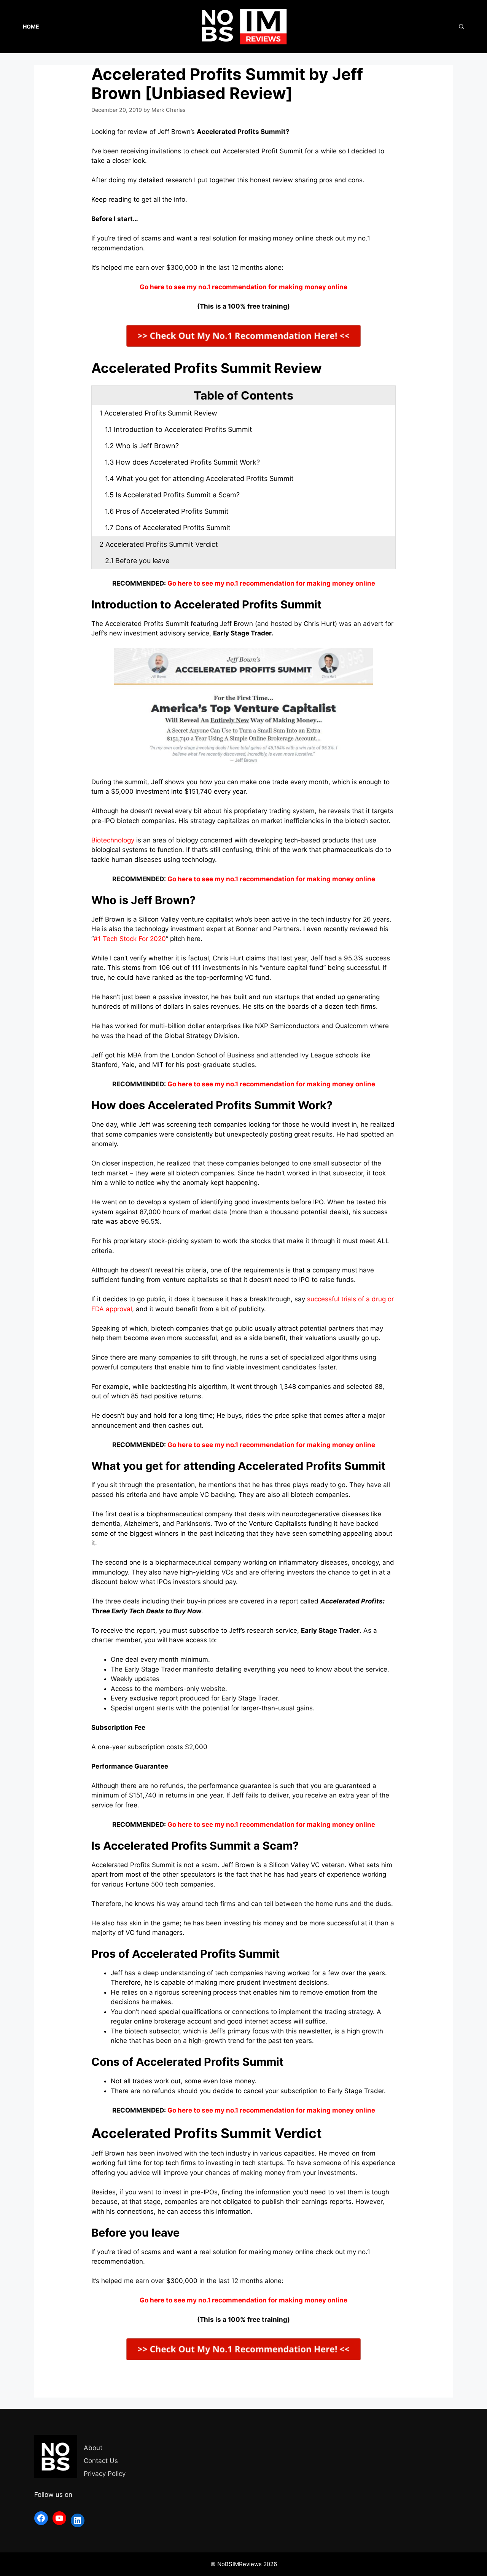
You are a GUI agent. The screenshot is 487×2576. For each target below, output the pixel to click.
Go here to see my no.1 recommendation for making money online (271, 583)
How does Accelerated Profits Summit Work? (182, 462)
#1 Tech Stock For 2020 (130, 939)
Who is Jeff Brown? (142, 446)
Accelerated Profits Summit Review (158, 413)
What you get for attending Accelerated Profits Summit (199, 478)
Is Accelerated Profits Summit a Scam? (172, 495)
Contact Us (101, 2461)
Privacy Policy (105, 2474)
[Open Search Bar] (462, 27)
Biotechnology (113, 840)
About (93, 2448)
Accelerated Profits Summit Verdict (159, 544)
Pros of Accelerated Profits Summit (167, 511)
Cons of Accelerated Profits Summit (168, 528)
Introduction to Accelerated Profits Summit (179, 429)
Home (31, 26)
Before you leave (137, 561)
